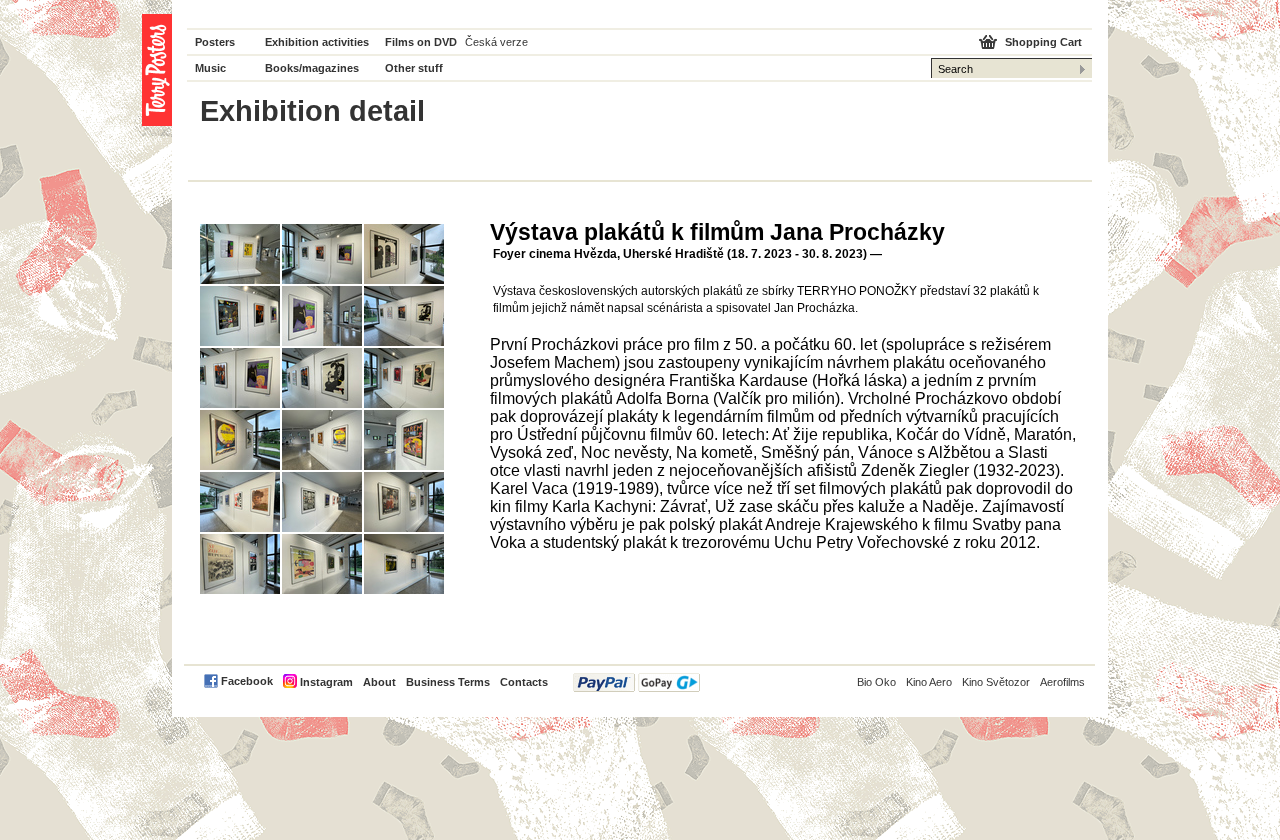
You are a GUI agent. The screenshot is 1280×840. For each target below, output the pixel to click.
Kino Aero (929, 682)
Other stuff (414, 68)
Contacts (524, 682)
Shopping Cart (1043, 42)
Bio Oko (876, 682)
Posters (215, 42)
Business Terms (448, 682)
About (379, 682)
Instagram (326, 682)
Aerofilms (1062, 682)
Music (210, 68)
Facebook (247, 681)
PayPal (636, 682)
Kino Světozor (996, 682)
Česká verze (496, 42)
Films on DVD (421, 42)
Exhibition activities (317, 42)
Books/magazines (312, 68)
